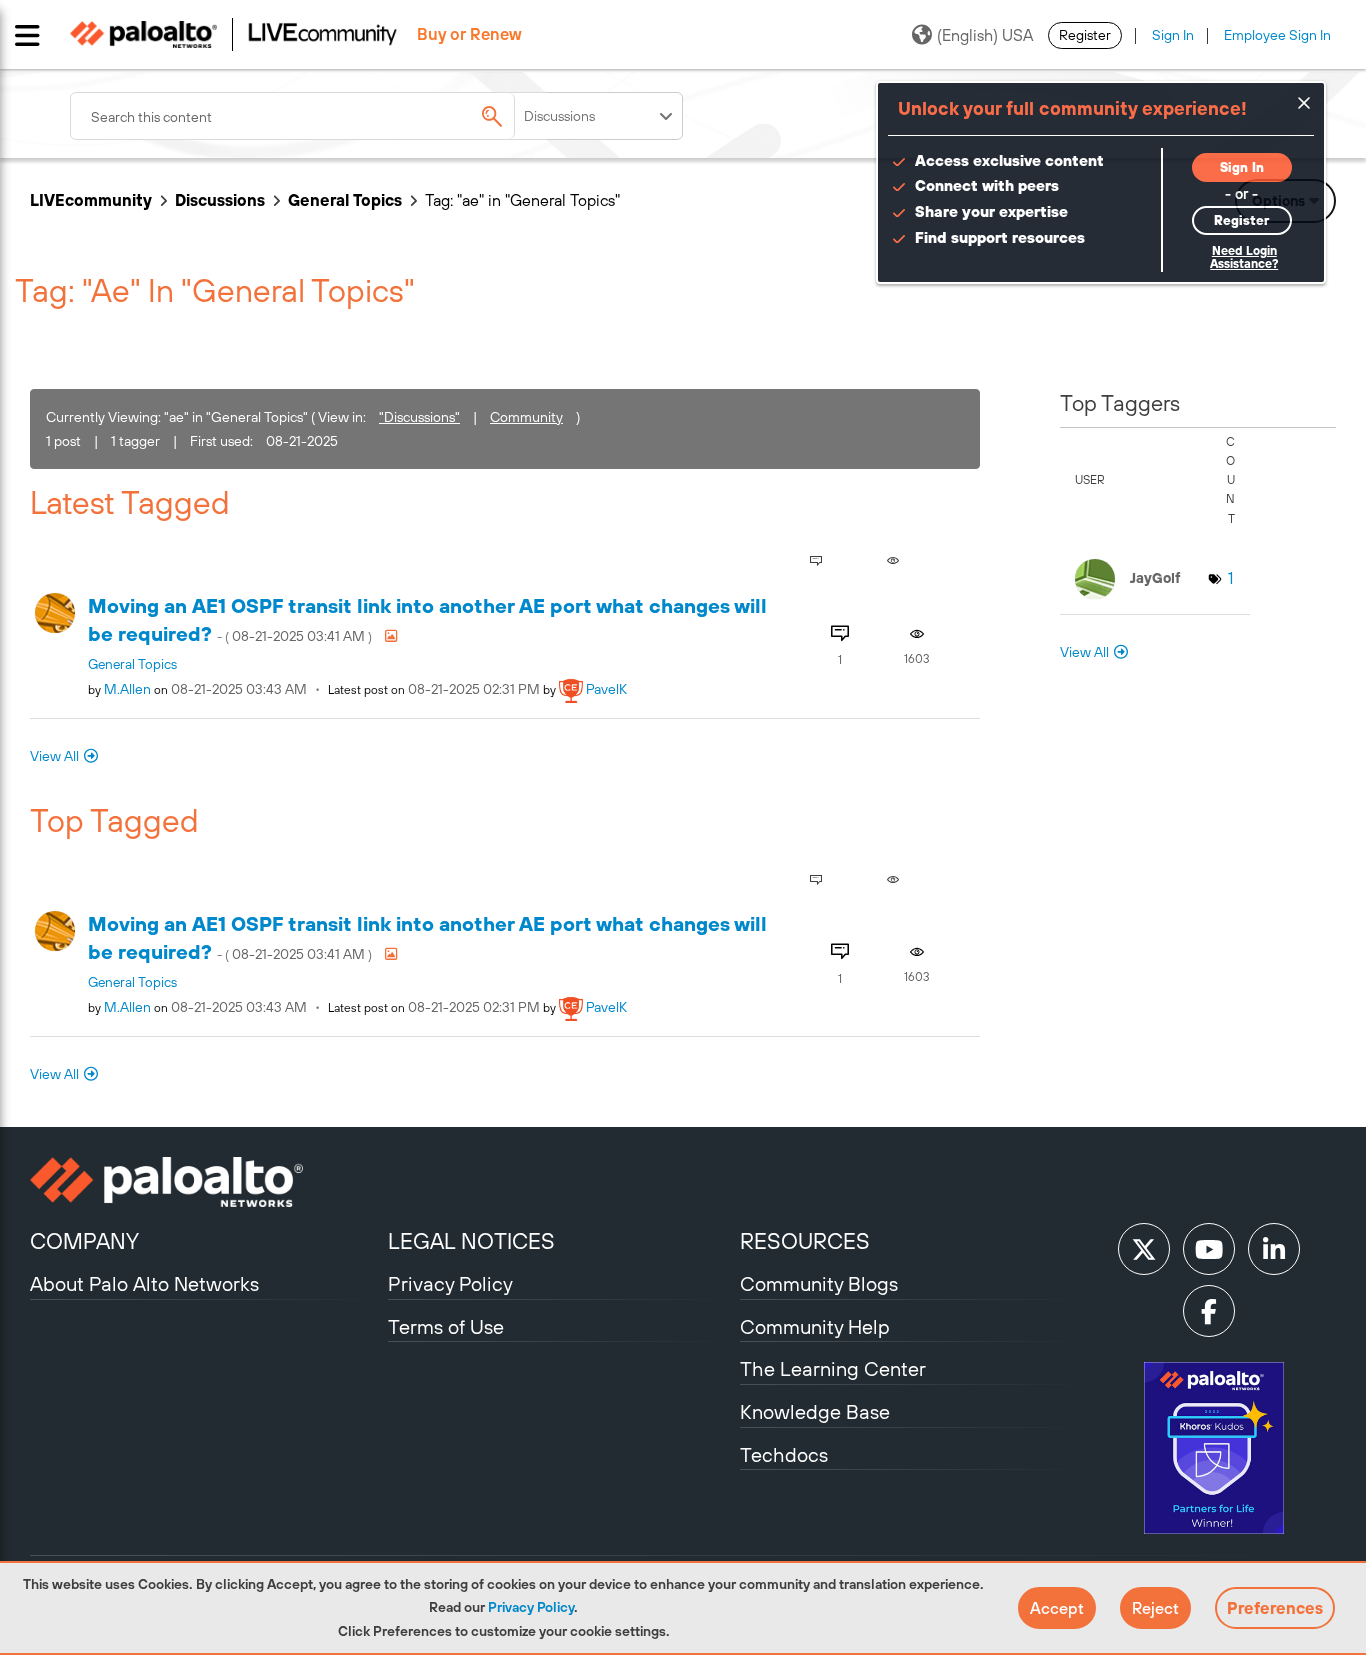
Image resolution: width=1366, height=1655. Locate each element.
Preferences (1275, 1608)
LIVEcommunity (91, 200)
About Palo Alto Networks (144, 1283)
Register (1085, 35)
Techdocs (784, 1454)
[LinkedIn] (1274, 1249)
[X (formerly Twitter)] (1144, 1249)
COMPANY (84, 1241)
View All (54, 756)
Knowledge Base (815, 1411)
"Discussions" (419, 417)
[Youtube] (1209, 1249)
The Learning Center (833, 1368)
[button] (1057, 1608)
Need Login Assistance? (1244, 257)
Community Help (815, 1326)
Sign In (1173, 35)
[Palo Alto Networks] (206, 1182)
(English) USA (985, 35)
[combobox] (310, 116)
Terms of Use (446, 1326)
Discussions (220, 200)
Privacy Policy (531, 1607)
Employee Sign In (1277, 35)
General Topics (345, 200)
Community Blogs (819, 1283)
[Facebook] (1209, 1311)
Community (526, 417)
